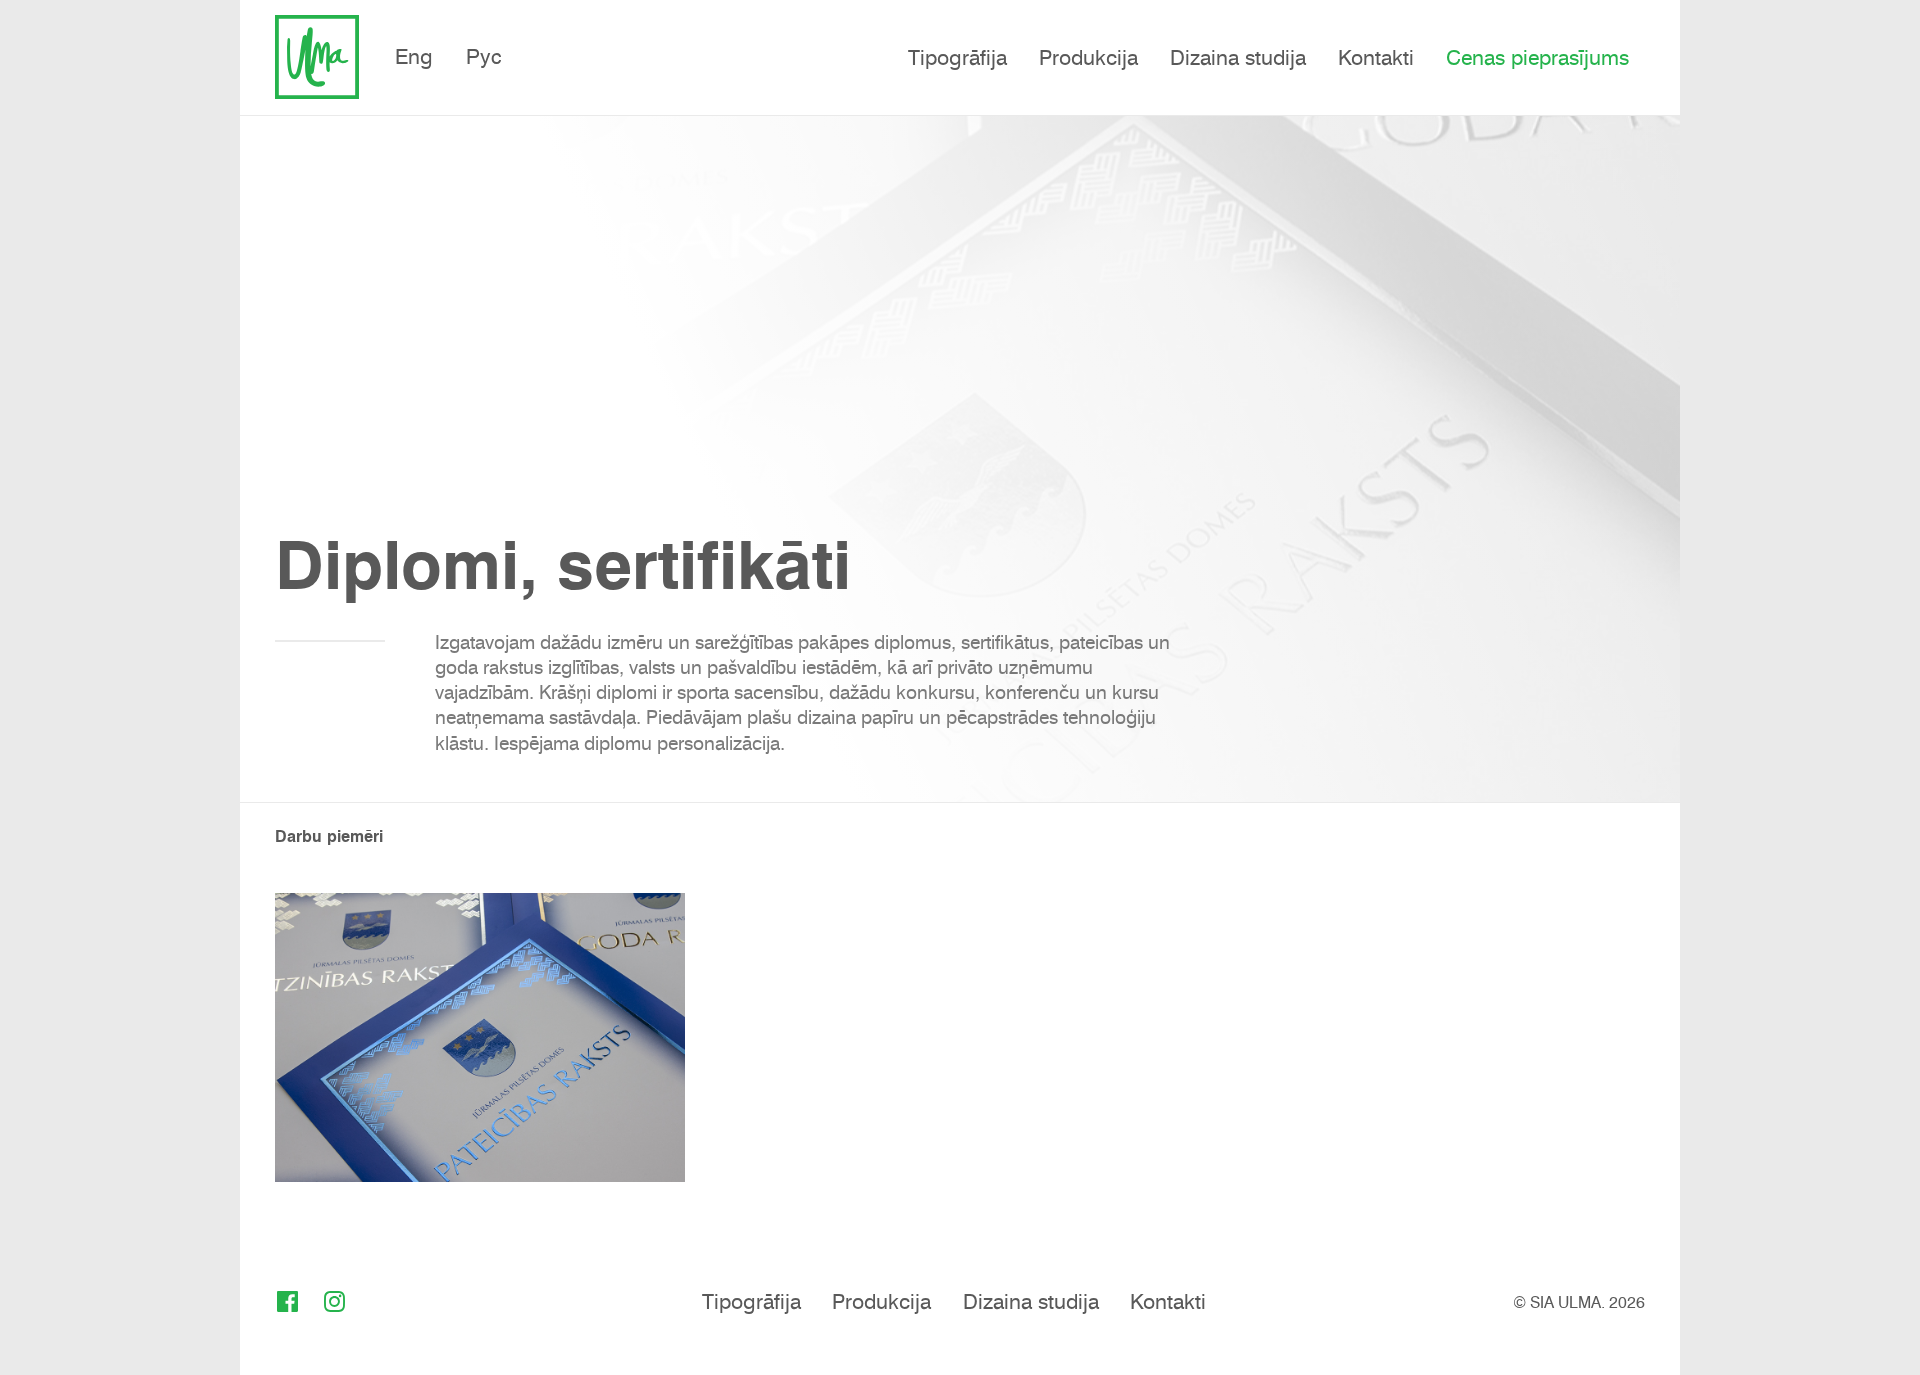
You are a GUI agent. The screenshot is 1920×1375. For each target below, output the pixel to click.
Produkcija (1088, 58)
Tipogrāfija (957, 58)
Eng (414, 57)
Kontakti (1376, 58)
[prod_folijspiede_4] (480, 1036)
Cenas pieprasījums (1537, 58)
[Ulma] (317, 57)
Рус (484, 57)
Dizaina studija (1238, 58)
